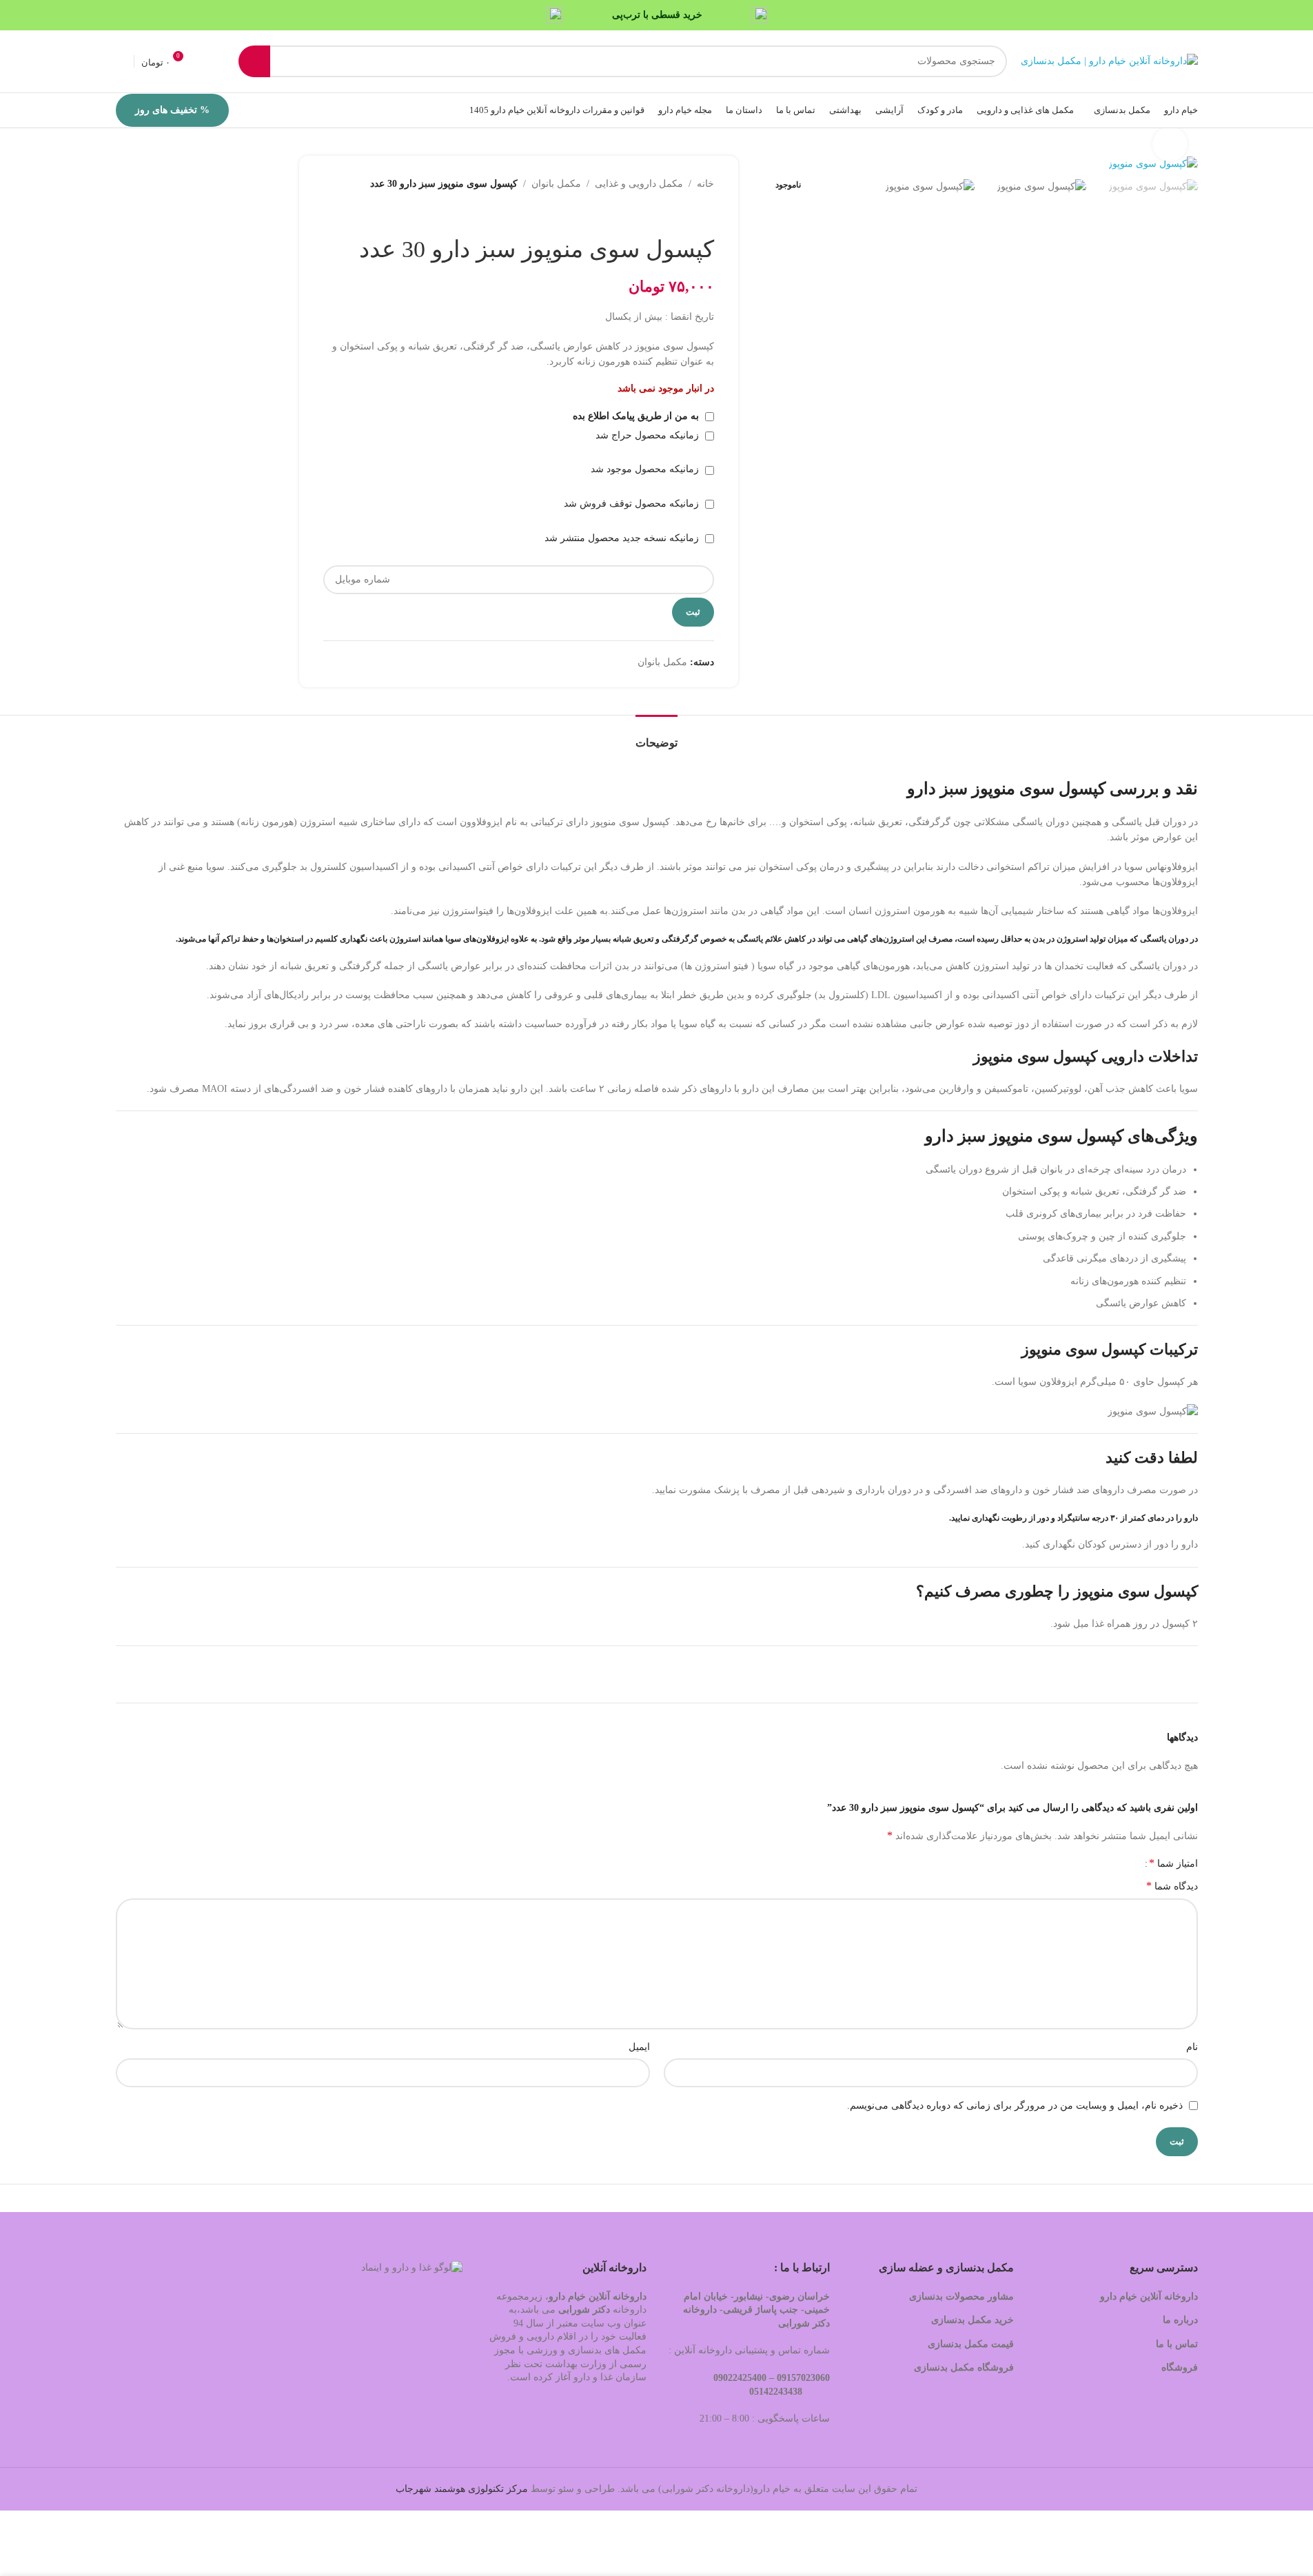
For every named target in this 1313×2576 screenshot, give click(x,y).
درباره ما (1180, 2320)
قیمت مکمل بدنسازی (971, 2344)
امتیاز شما (1173, 1863)
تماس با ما (1177, 2344)
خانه (705, 184)
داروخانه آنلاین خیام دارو (1149, 2296)
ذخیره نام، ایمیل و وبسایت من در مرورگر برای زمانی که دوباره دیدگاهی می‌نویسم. (1015, 2106)
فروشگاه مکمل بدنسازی (964, 2367)
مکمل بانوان (556, 184)
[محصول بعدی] (673, 214)
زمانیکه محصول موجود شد (646, 469)
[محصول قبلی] (706, 214)
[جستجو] (254, 61)
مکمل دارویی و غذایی (639, 184)
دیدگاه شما (1172, 1886)
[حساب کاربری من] (121, 61)
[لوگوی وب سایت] (1109, 60)
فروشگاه (1178, 2367)
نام (1192, 2047)
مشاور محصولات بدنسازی (961, 2296)
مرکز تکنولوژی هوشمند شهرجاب (462, 2489)
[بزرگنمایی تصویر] (1170, 144)
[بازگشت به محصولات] (689, 214)
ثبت (693, 612)
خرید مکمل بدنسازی (973, 2320)
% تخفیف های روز (172, 110)
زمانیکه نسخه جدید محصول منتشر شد (623, 538)
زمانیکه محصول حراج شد (649, 435)
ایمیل (639, 2047)
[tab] (656, 736)
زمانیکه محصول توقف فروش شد (633, 504)
